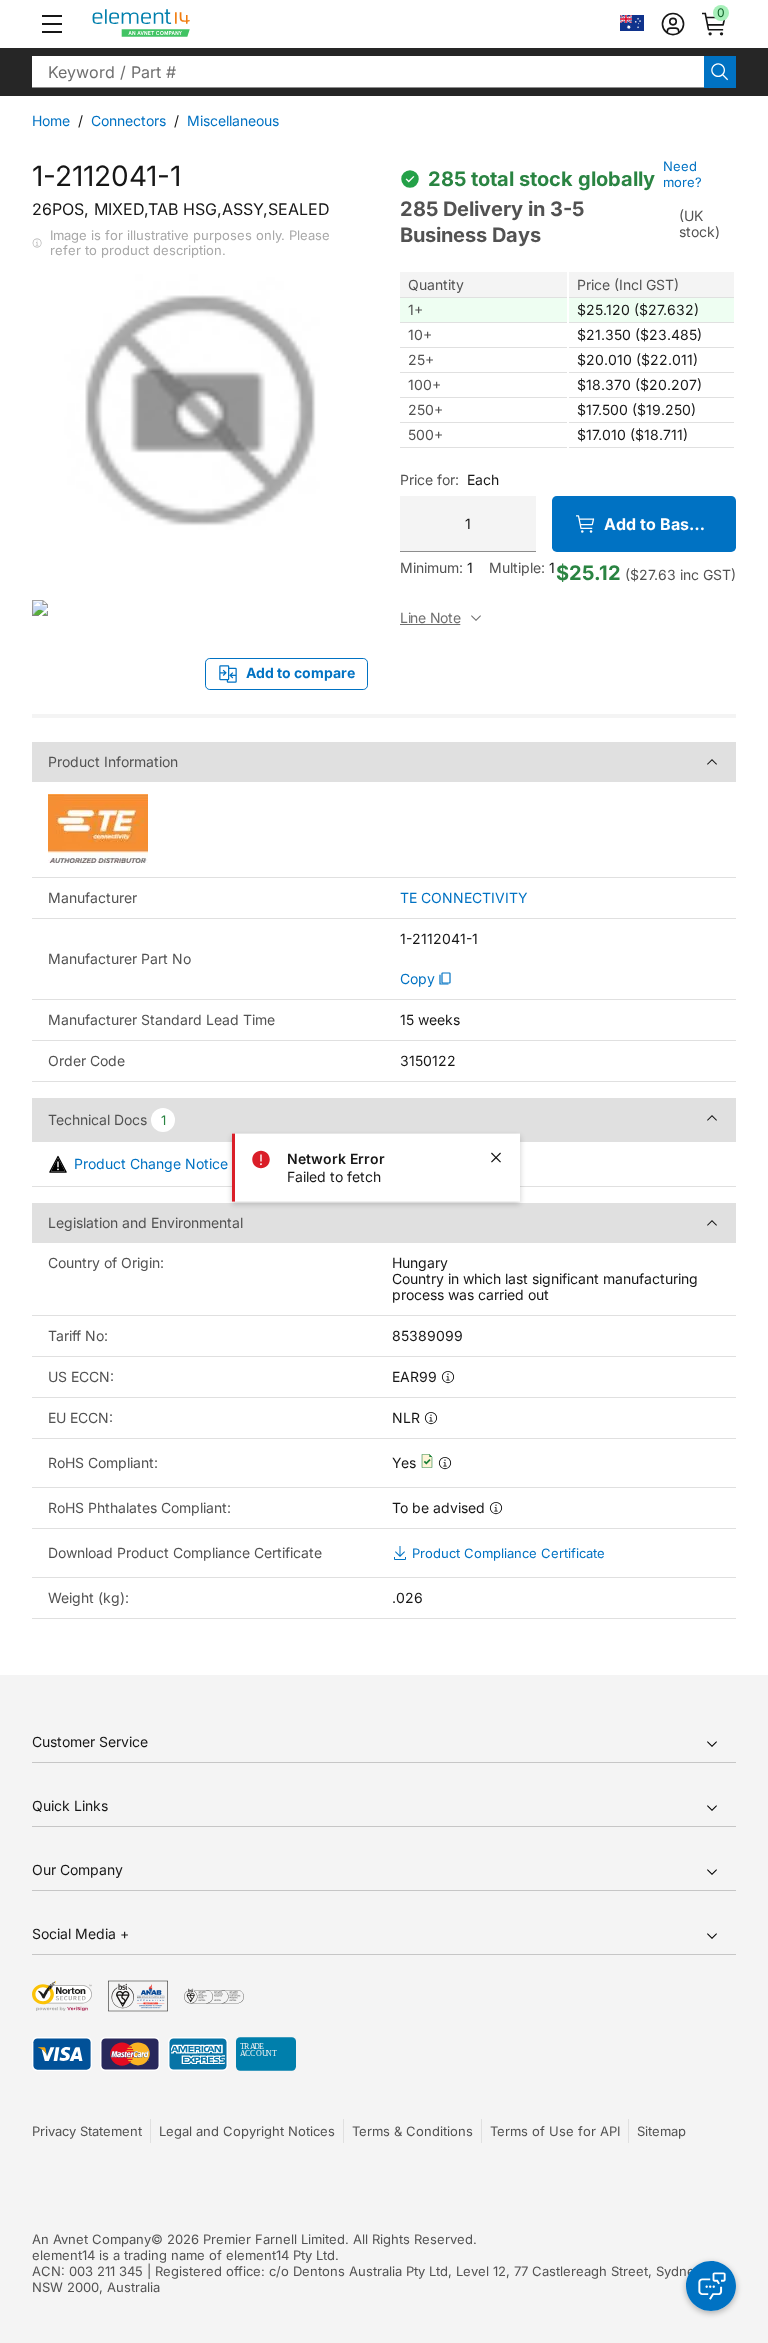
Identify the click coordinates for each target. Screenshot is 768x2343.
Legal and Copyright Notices (247, 2131)
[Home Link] (178, 24)
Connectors (128, 120)
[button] (52, 24)
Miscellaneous (233, 120)
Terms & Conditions (412, 2131)
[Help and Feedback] (711, 2286)
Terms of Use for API (555, 2131)
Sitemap (661, 2131)
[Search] (720, 72)
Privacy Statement (87, 2131)
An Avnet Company (91, 2239)
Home (51, 120)
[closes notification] (496, 1157)
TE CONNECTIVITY (464, 898)
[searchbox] (368, 72)
